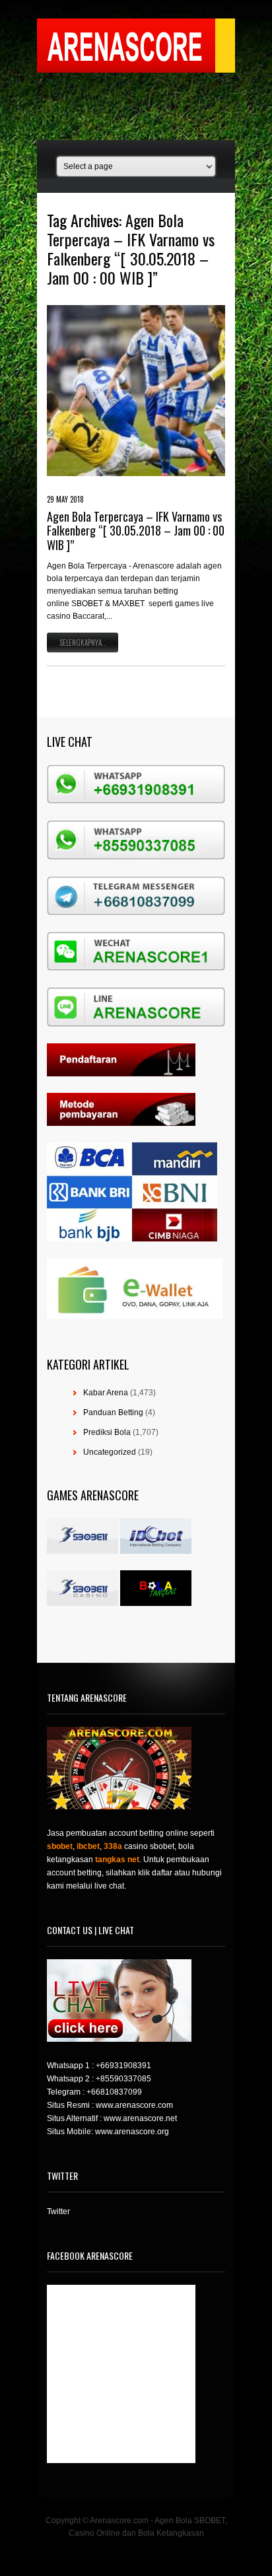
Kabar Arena (106, 1393)
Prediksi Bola (107, 1432)
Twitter (58, 2211)
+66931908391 (123, 2066)
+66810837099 (114, 2092)
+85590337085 (123, 2079)
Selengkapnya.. (83, 643)
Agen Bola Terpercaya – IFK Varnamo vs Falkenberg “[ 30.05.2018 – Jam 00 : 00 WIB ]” (136, 531)
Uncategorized (110, 1452)
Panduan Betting (113, 1412)
